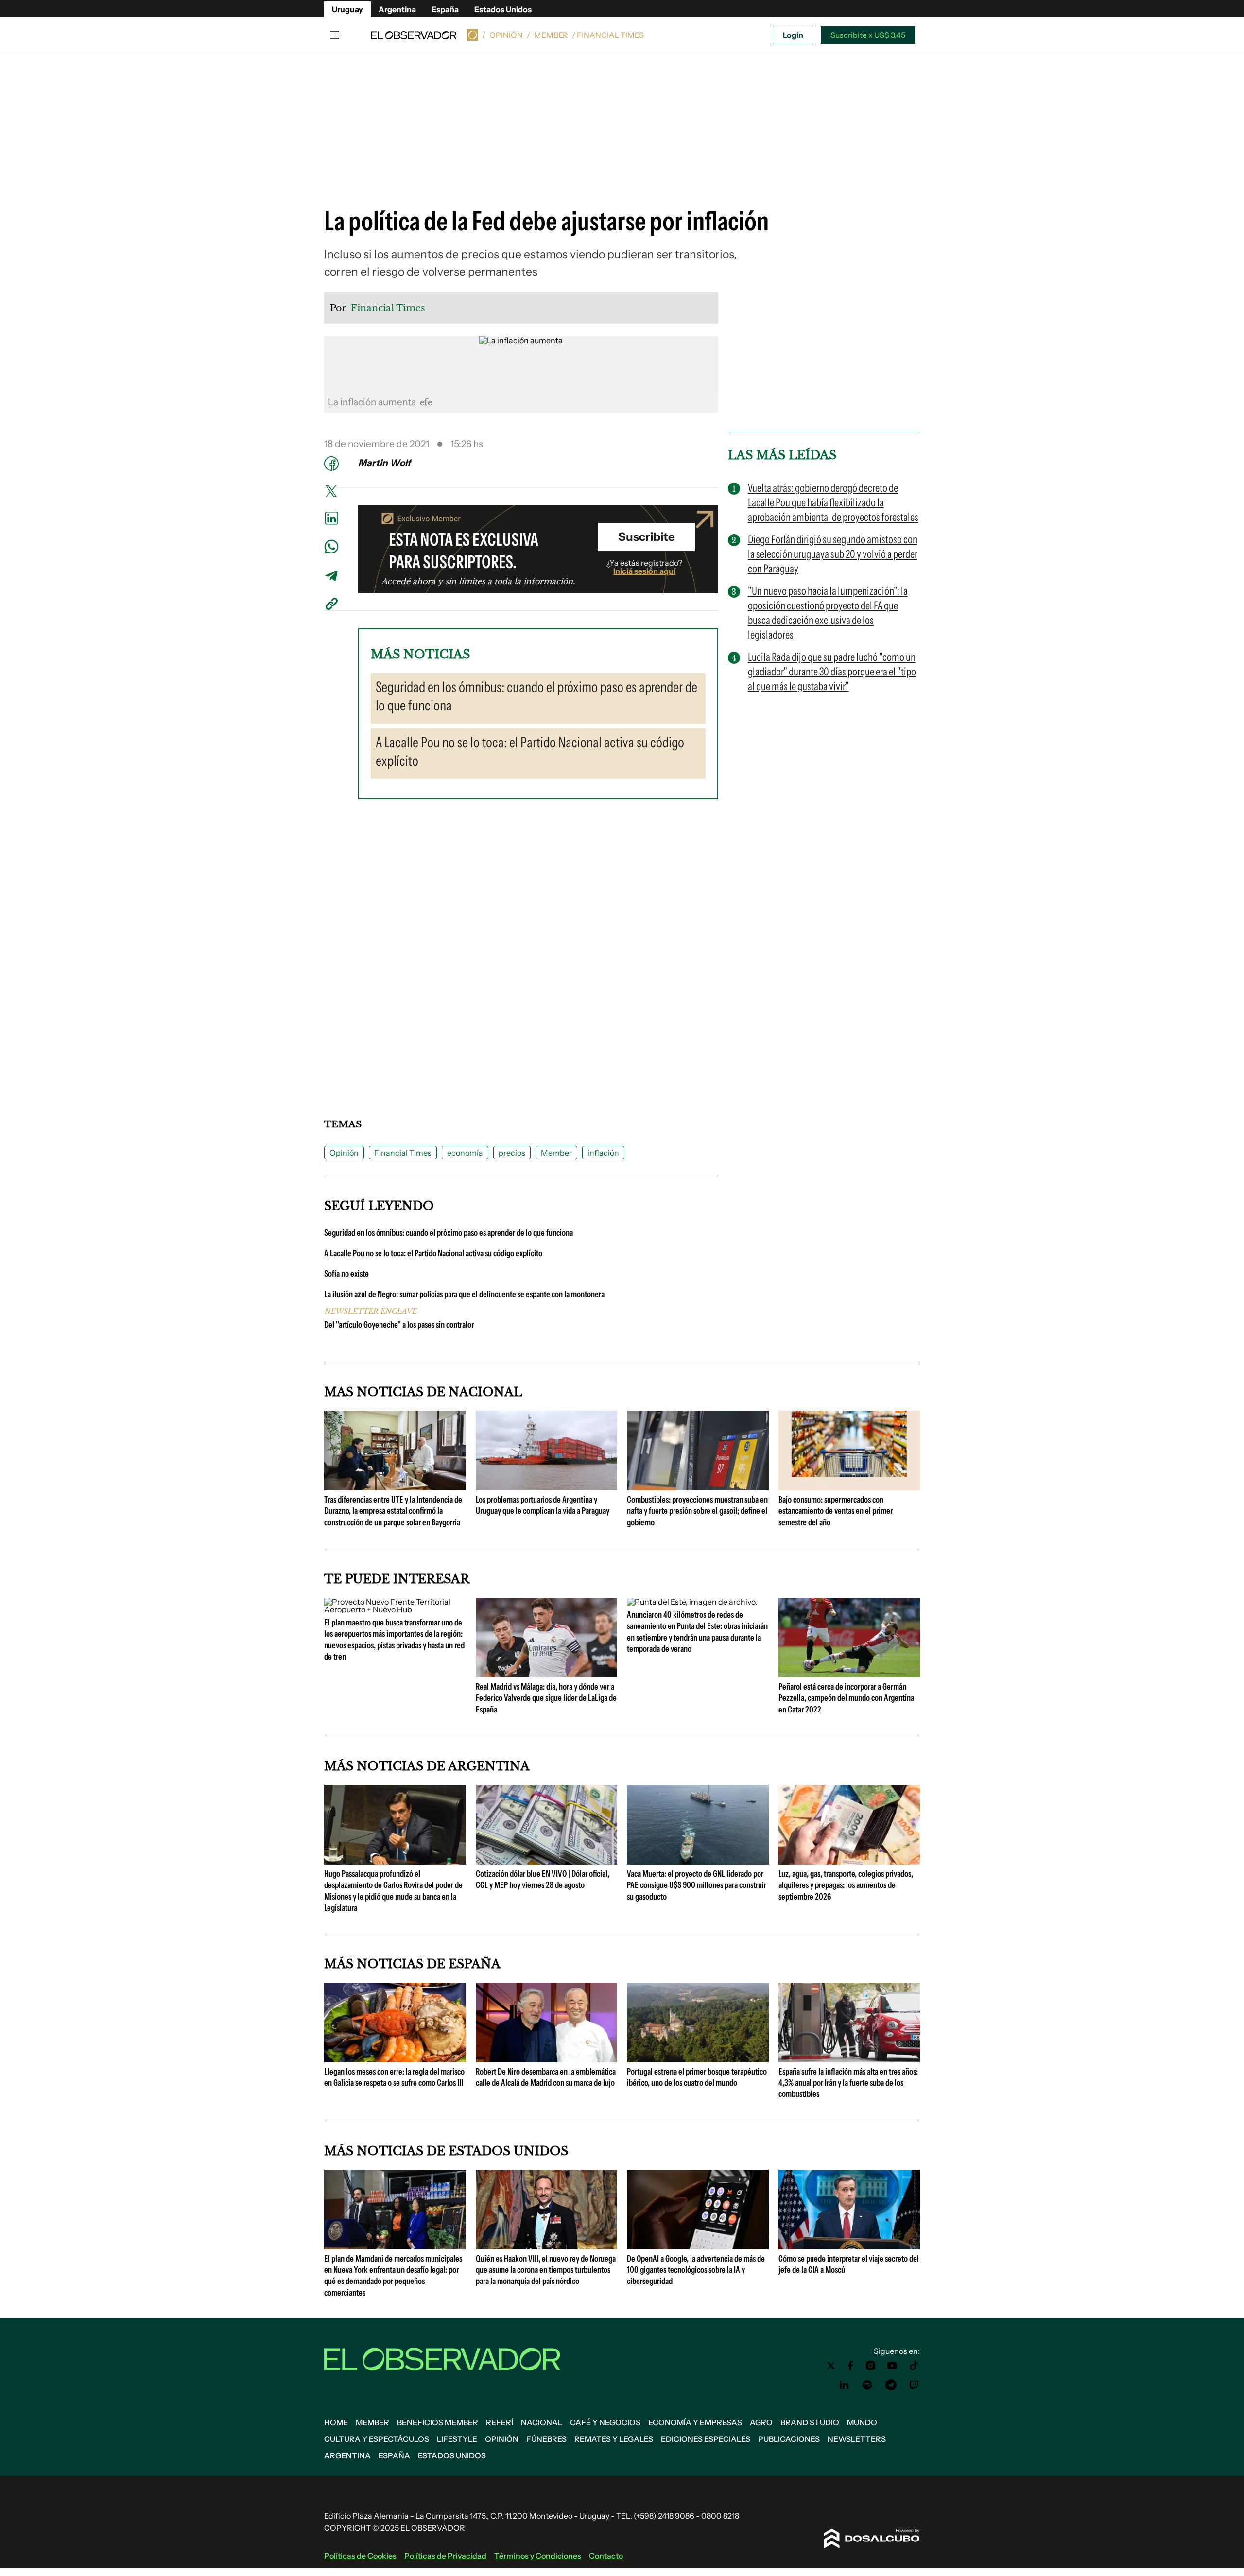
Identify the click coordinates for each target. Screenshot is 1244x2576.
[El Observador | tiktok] (914, 2366)
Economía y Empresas (695, 2422)
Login (793, 35)
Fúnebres (546, 2439)
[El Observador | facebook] (850, 2366)
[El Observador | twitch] (914, 2385)
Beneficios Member (438, 2422)
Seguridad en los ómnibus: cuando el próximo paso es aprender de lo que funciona (449, 1233)
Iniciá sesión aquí (644, 571)
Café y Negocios (605, 2422)
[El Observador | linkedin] (844, 2385)
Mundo (862, 2422)
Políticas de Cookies (360, 2556)
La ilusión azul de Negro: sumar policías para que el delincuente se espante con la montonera (464, 1294)
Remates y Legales (614, 2439)
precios (512, 1153)
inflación (603, 1153)
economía (465, 1153)
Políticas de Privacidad (445, 2556)
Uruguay (347, 9)
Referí (500, 2422)
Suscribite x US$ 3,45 (868, 35)
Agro (761, 2422)
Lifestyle (457, 2439)
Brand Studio (810, 2422)
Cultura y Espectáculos (377, 2439)
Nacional (542, 2422)
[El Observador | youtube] (892, 2366)
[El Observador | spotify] (867, 2385)
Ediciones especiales (706, 2439)
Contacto (606, 2556)
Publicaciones (789, 2439)
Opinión (506, 35)
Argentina (397, 9)
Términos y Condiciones (538, 2556)
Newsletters (857, 2439)
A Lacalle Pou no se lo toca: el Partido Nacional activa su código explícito (433, 1253)
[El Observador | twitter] (831, 2366)
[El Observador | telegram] (891, 2385)
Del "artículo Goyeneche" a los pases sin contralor (399, 1325)
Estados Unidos (503, 9)
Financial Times (403, 1153)
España (445, 9)
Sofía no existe (346, 1274)
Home (336, 2422)
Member (551, 35)
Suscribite (647, 537)
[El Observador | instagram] (871, 2366)
